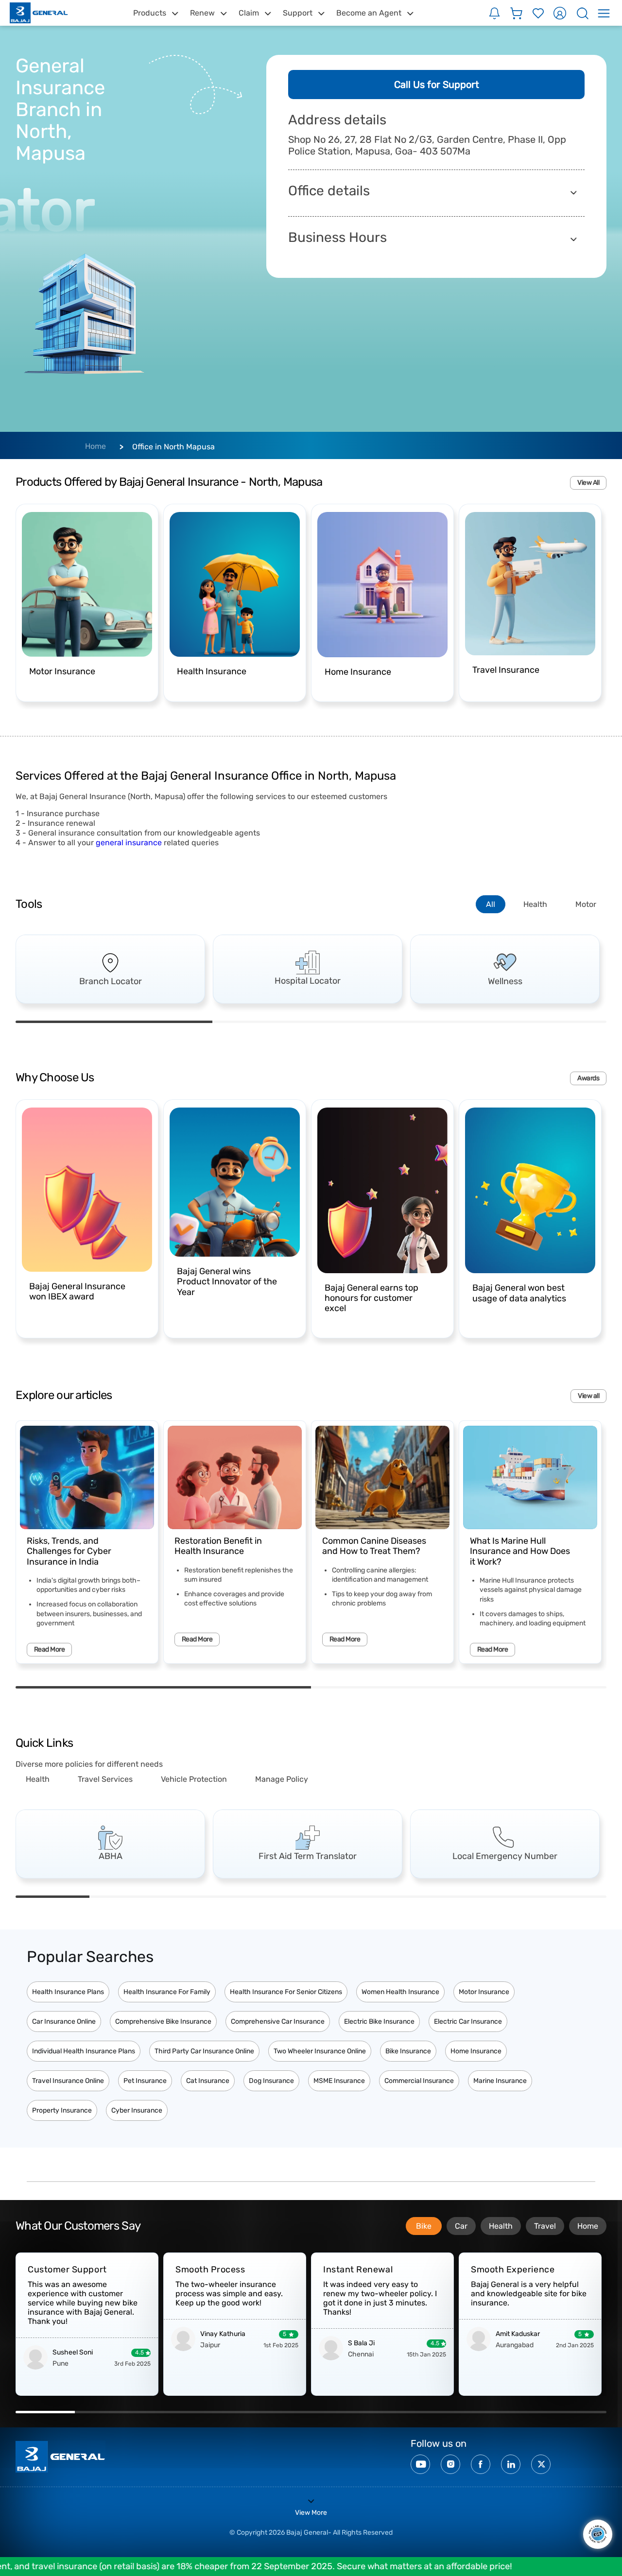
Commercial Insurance (419, 2081)
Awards (588, 1078)
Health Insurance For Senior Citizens (286, 1992)
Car (461, 2226)
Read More (49, 1649)
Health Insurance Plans (68, 1992)
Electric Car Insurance (468, 2022)
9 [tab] (518, 2412)
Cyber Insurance (137, 2110)
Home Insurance (476, 2051)
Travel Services (105, 1779)
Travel (545, 2226)
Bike (424, 2226)
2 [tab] (311, 1022)
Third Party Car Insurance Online (204, 2051)
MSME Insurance (339, 2081)
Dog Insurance (271, 2081)
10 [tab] (577, 2412)
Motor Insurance (484, 1992)
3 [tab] (508, 1022)
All (491, 904)
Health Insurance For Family (167, 1992)
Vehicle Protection (194, 1779)
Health (535, 904)
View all (588, 1396)
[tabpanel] (110, 969)
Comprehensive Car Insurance (278, 2022)
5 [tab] (348, 1897)
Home (95, 446)
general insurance (129, 843)
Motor (586, 904)
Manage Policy (282, 1779)
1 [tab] (114, 1022)
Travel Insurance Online (68, 2081)
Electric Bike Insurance (379, 2022)
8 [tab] (570, 1897)
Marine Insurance (500, 2081)
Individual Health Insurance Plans (84, 2051)
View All (588, 483)
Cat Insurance (208, 2081)
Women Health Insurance (400, 1992)
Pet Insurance (145, 2081)
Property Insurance (62, 2110)
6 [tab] (422, 1897)
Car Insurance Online (64, 2022)
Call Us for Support (437, 85)
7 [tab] (496, 1897)
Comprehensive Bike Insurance (163, 2022)
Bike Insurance (408, 2051)
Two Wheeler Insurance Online (320, 2051)
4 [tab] (274, 1897)
